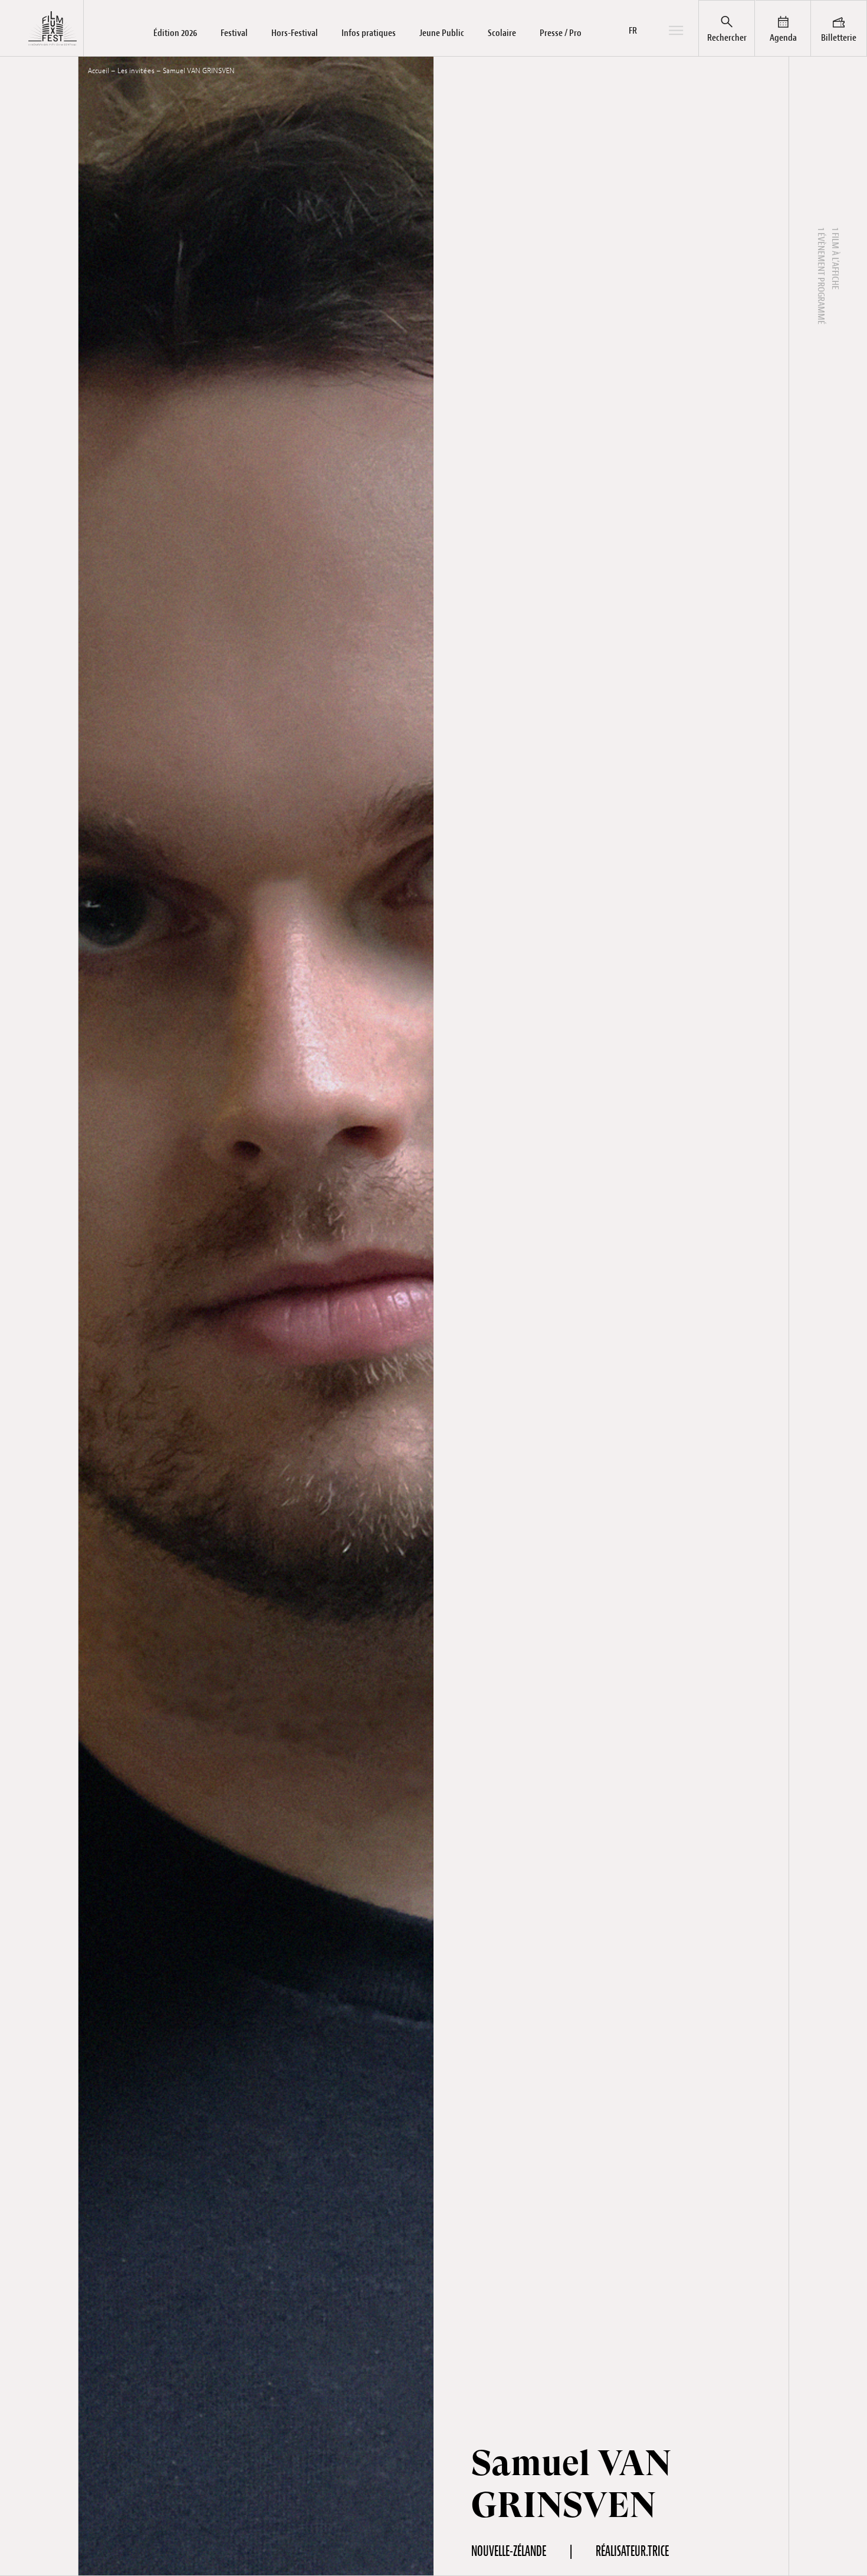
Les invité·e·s (136, 71)
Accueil (98, 71)
